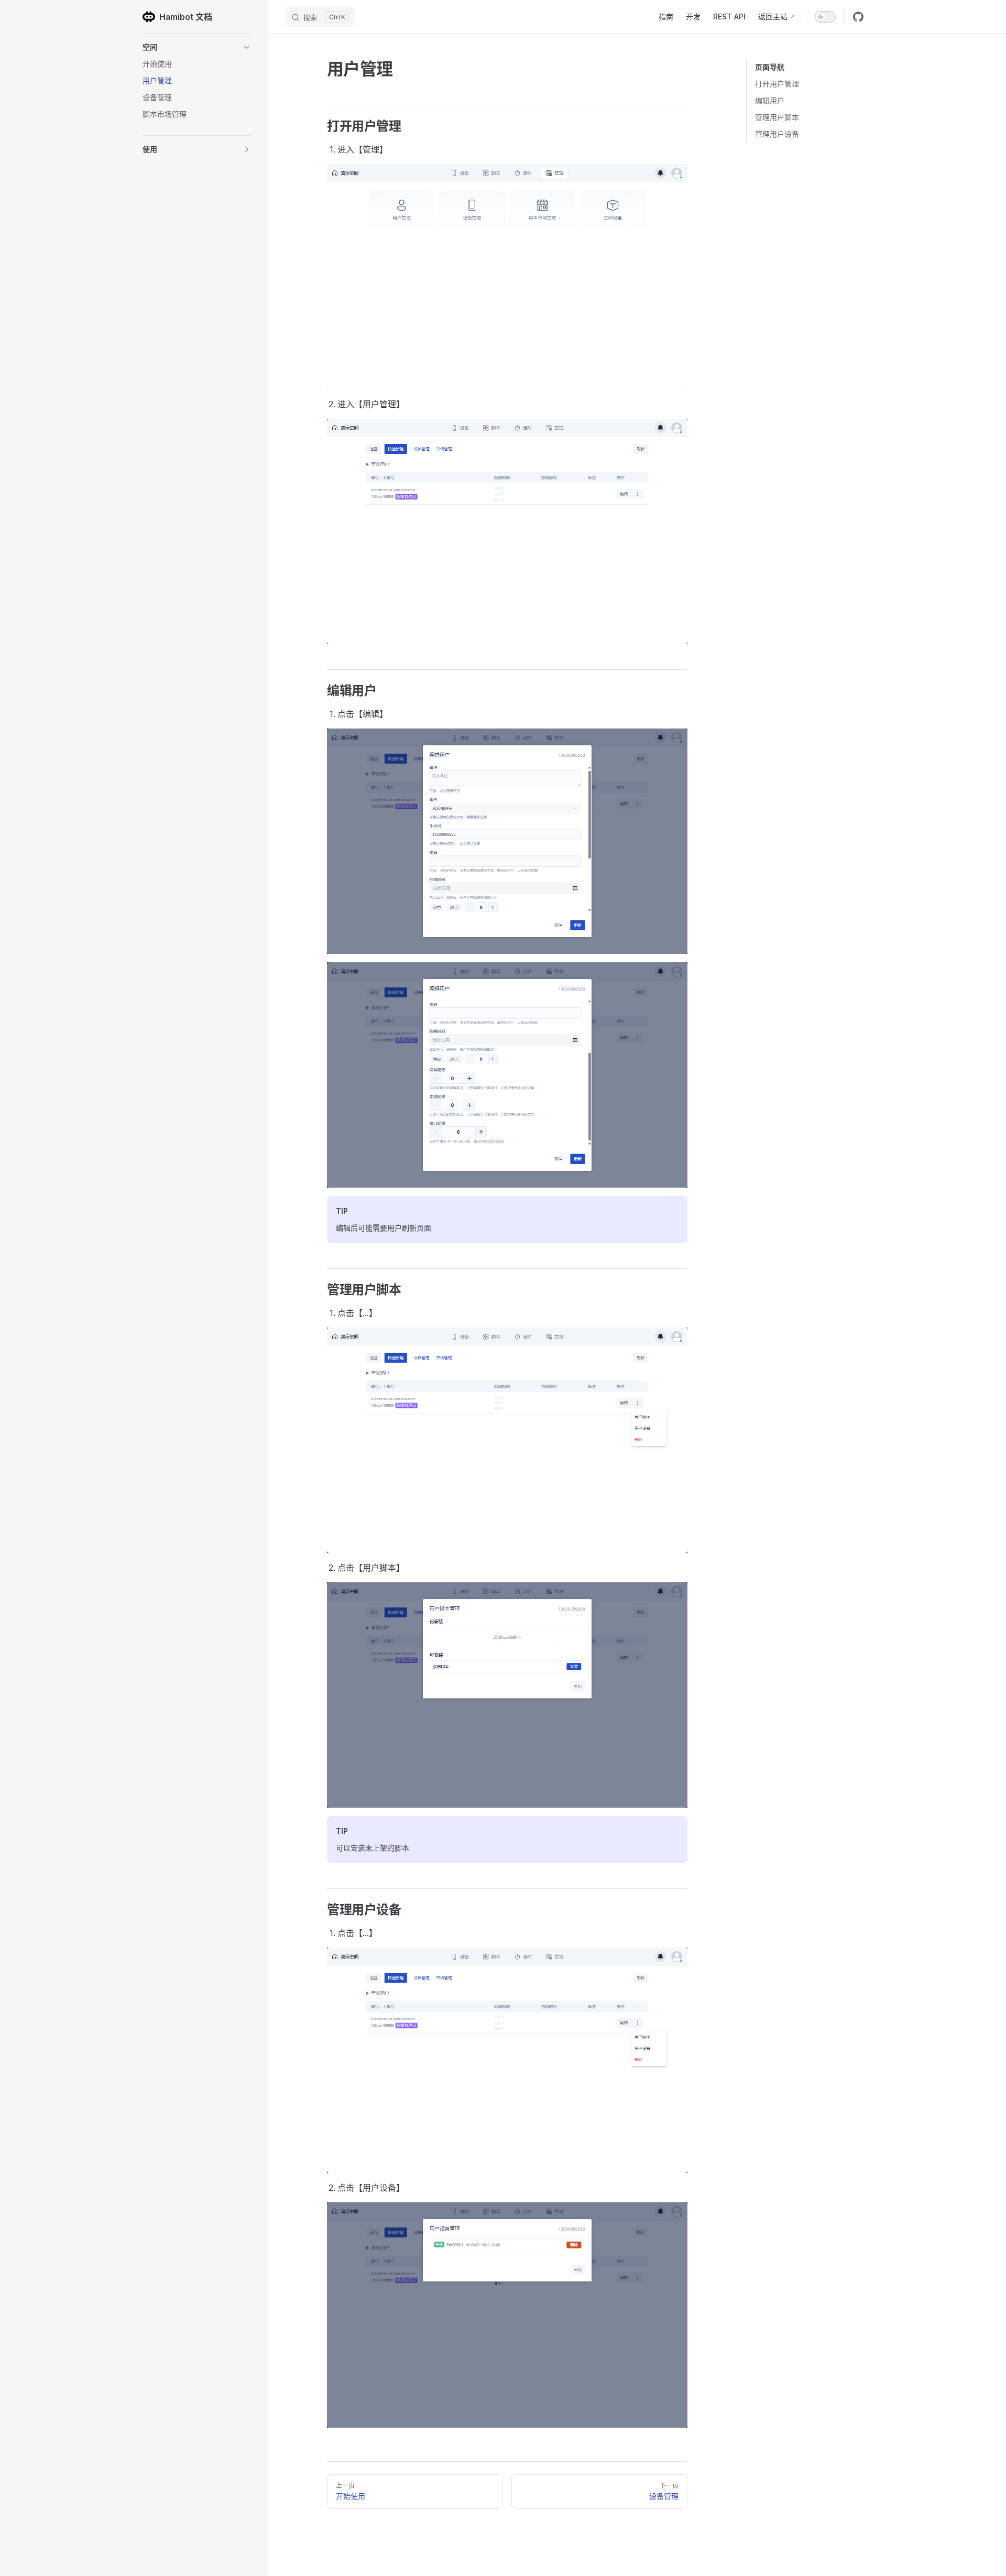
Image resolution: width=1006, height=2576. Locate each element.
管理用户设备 (777, 134)
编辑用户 (770, 100)
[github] (858, 17)
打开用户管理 (777, 84)
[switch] (825, 17)
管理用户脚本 (777, 117)
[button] (197, 47)
